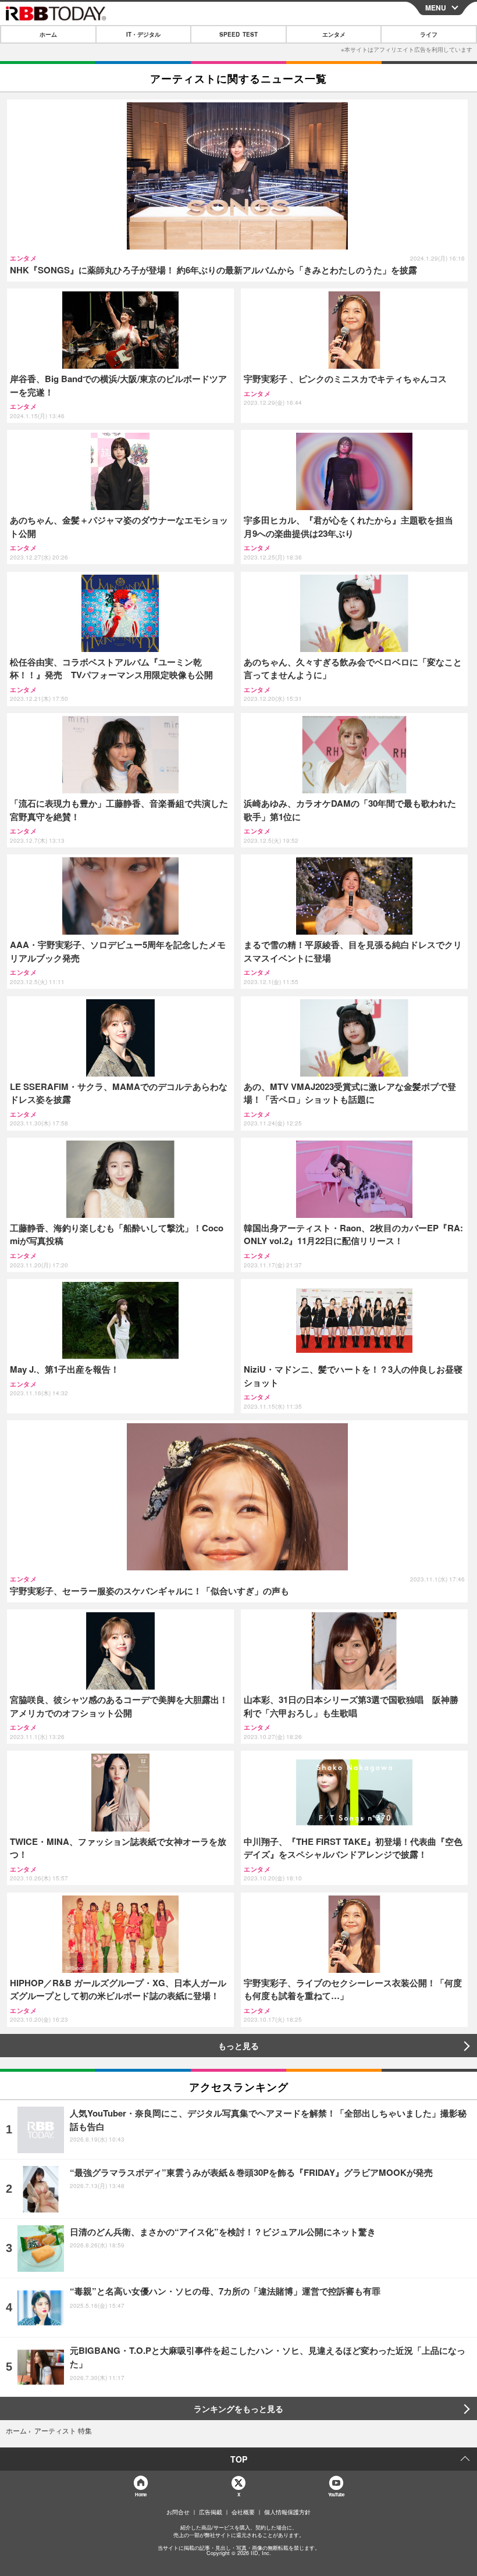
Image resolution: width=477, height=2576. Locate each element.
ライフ (429, 34)
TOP (239, 2459)
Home (140, 2494)
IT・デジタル (143, 34)
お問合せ (178, 2512)
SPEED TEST (238, 34)
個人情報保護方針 (287, 2512)
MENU (436, 8)
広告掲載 (211, 2512)
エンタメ (334, 34)
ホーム (48, 34)
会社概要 (243, 2512)
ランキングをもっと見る (238, 2408)
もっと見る (238, 2046)
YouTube (336, 2494)
